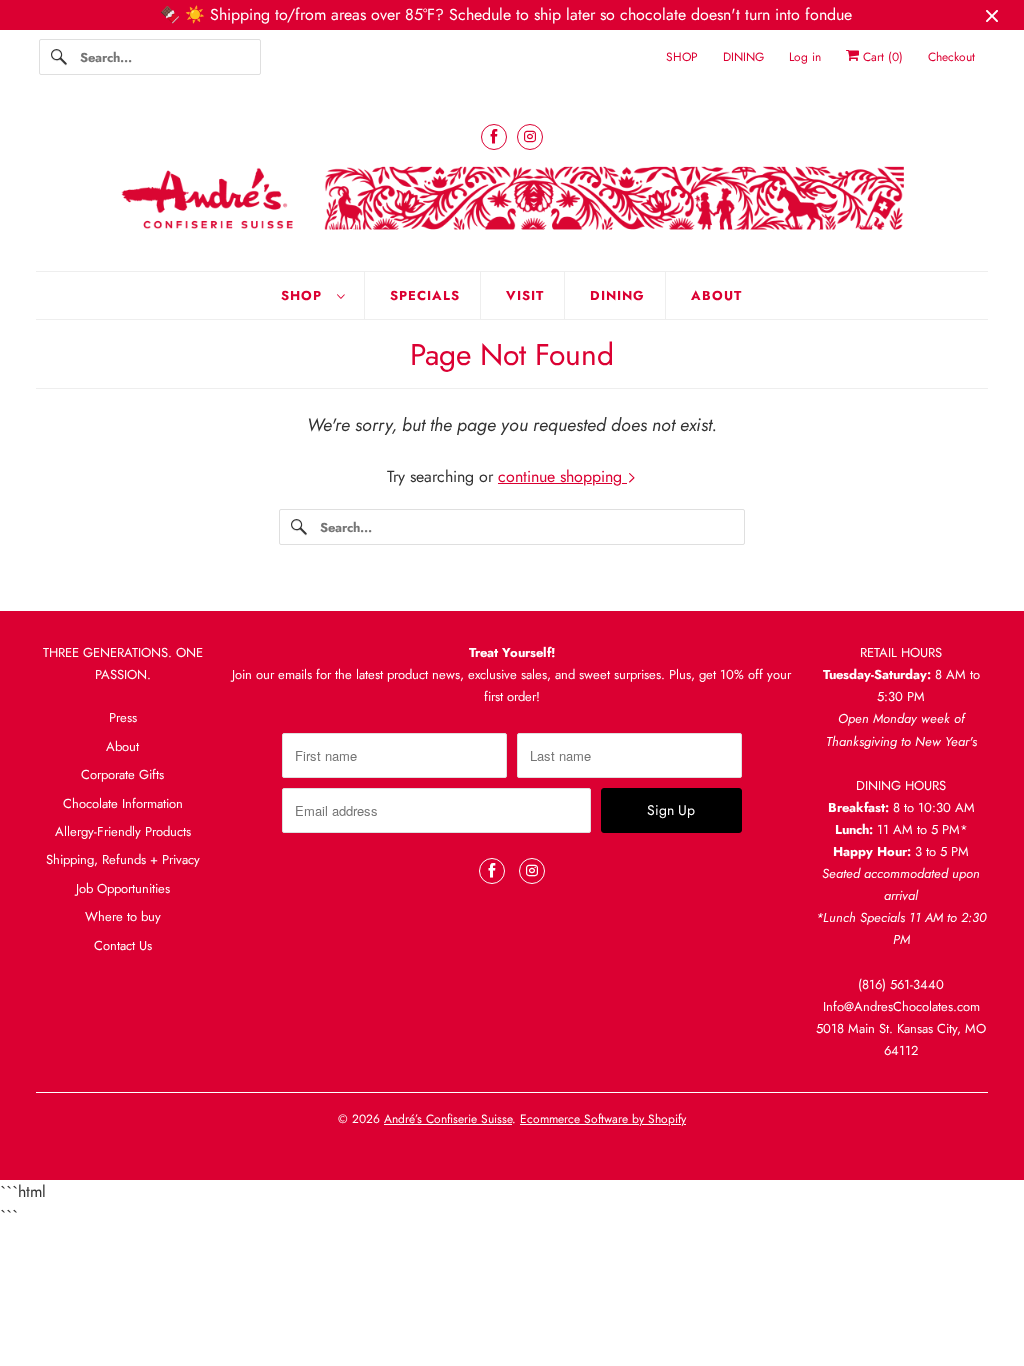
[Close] (785, 478)
